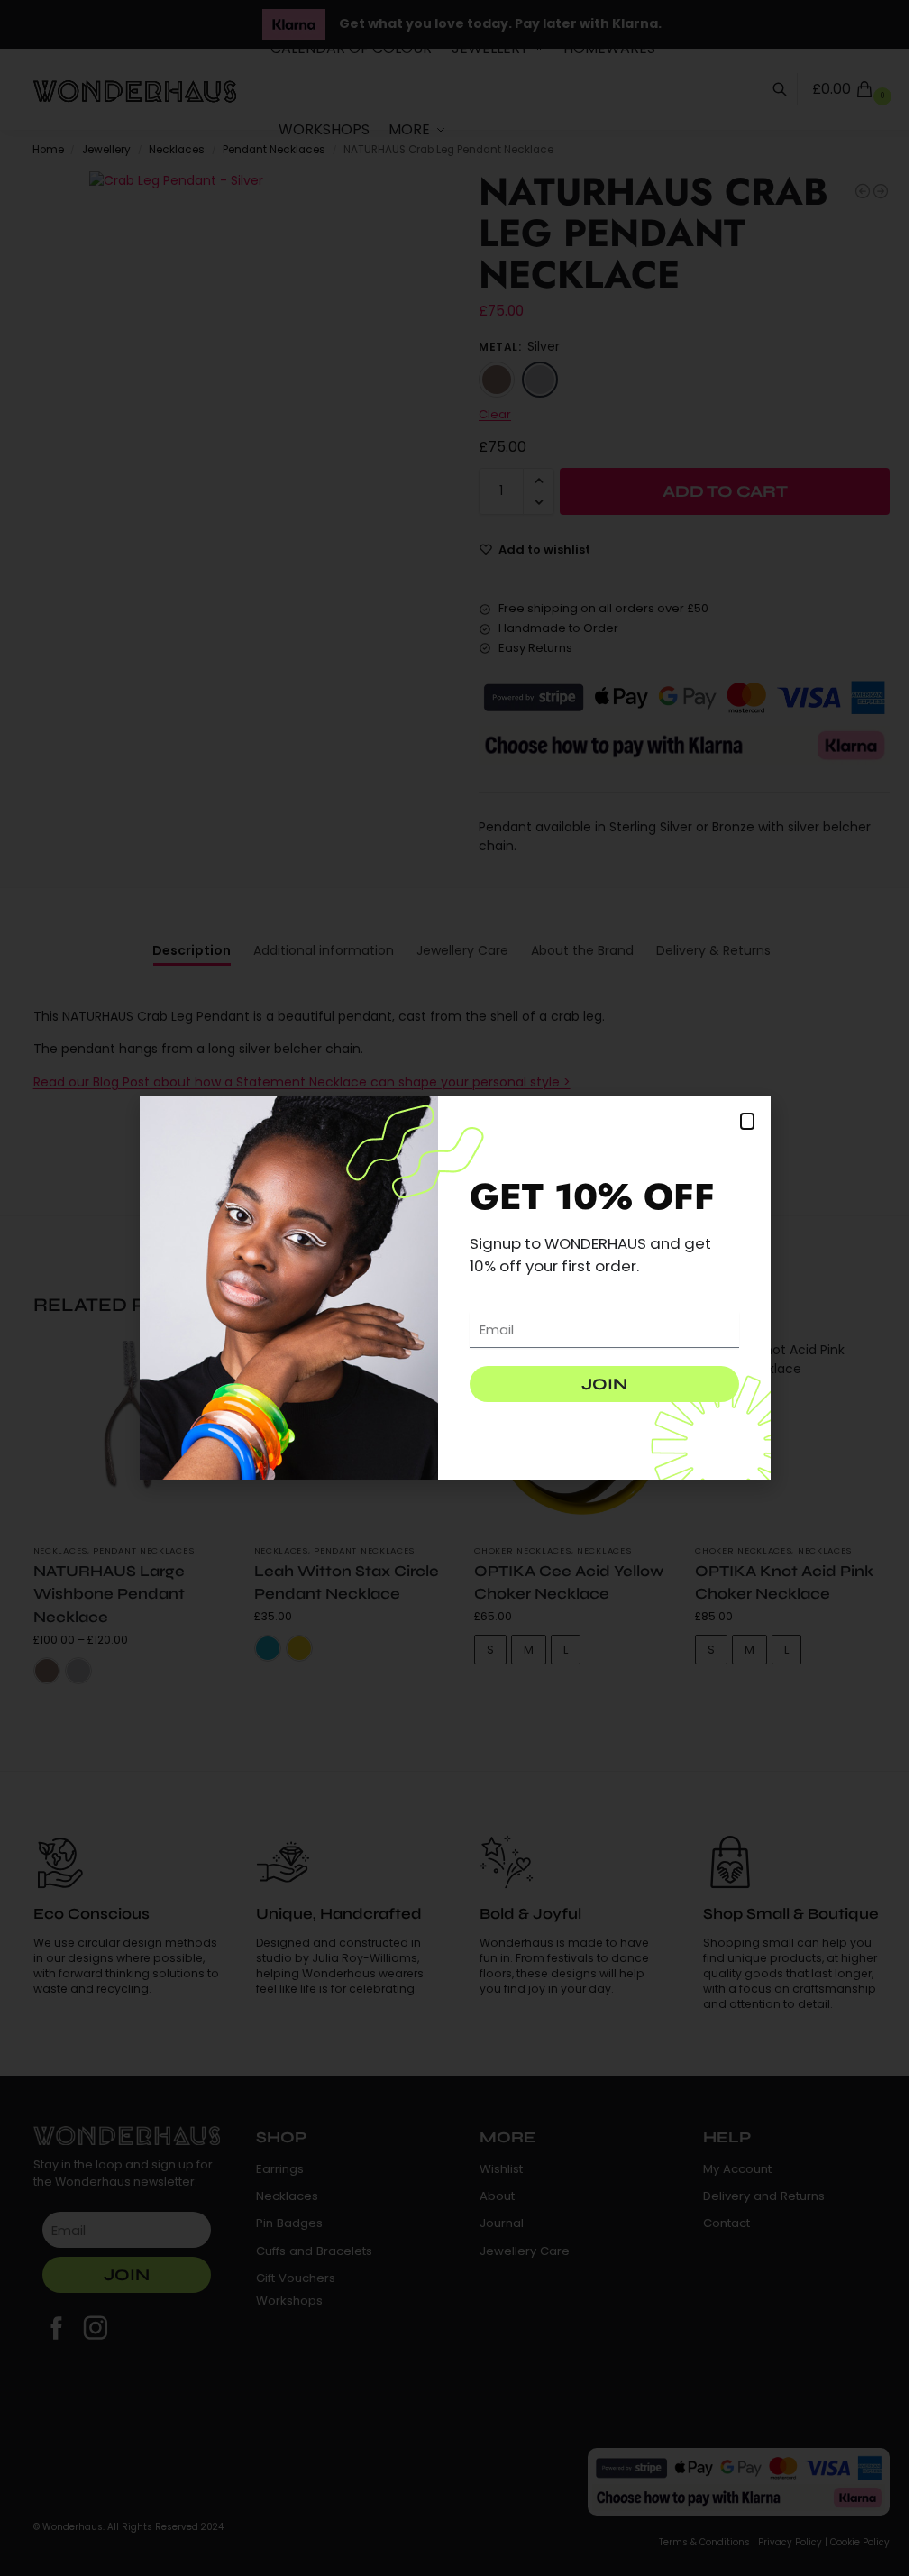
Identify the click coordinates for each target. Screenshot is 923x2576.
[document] (455, 1288)
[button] (747, 1121)
